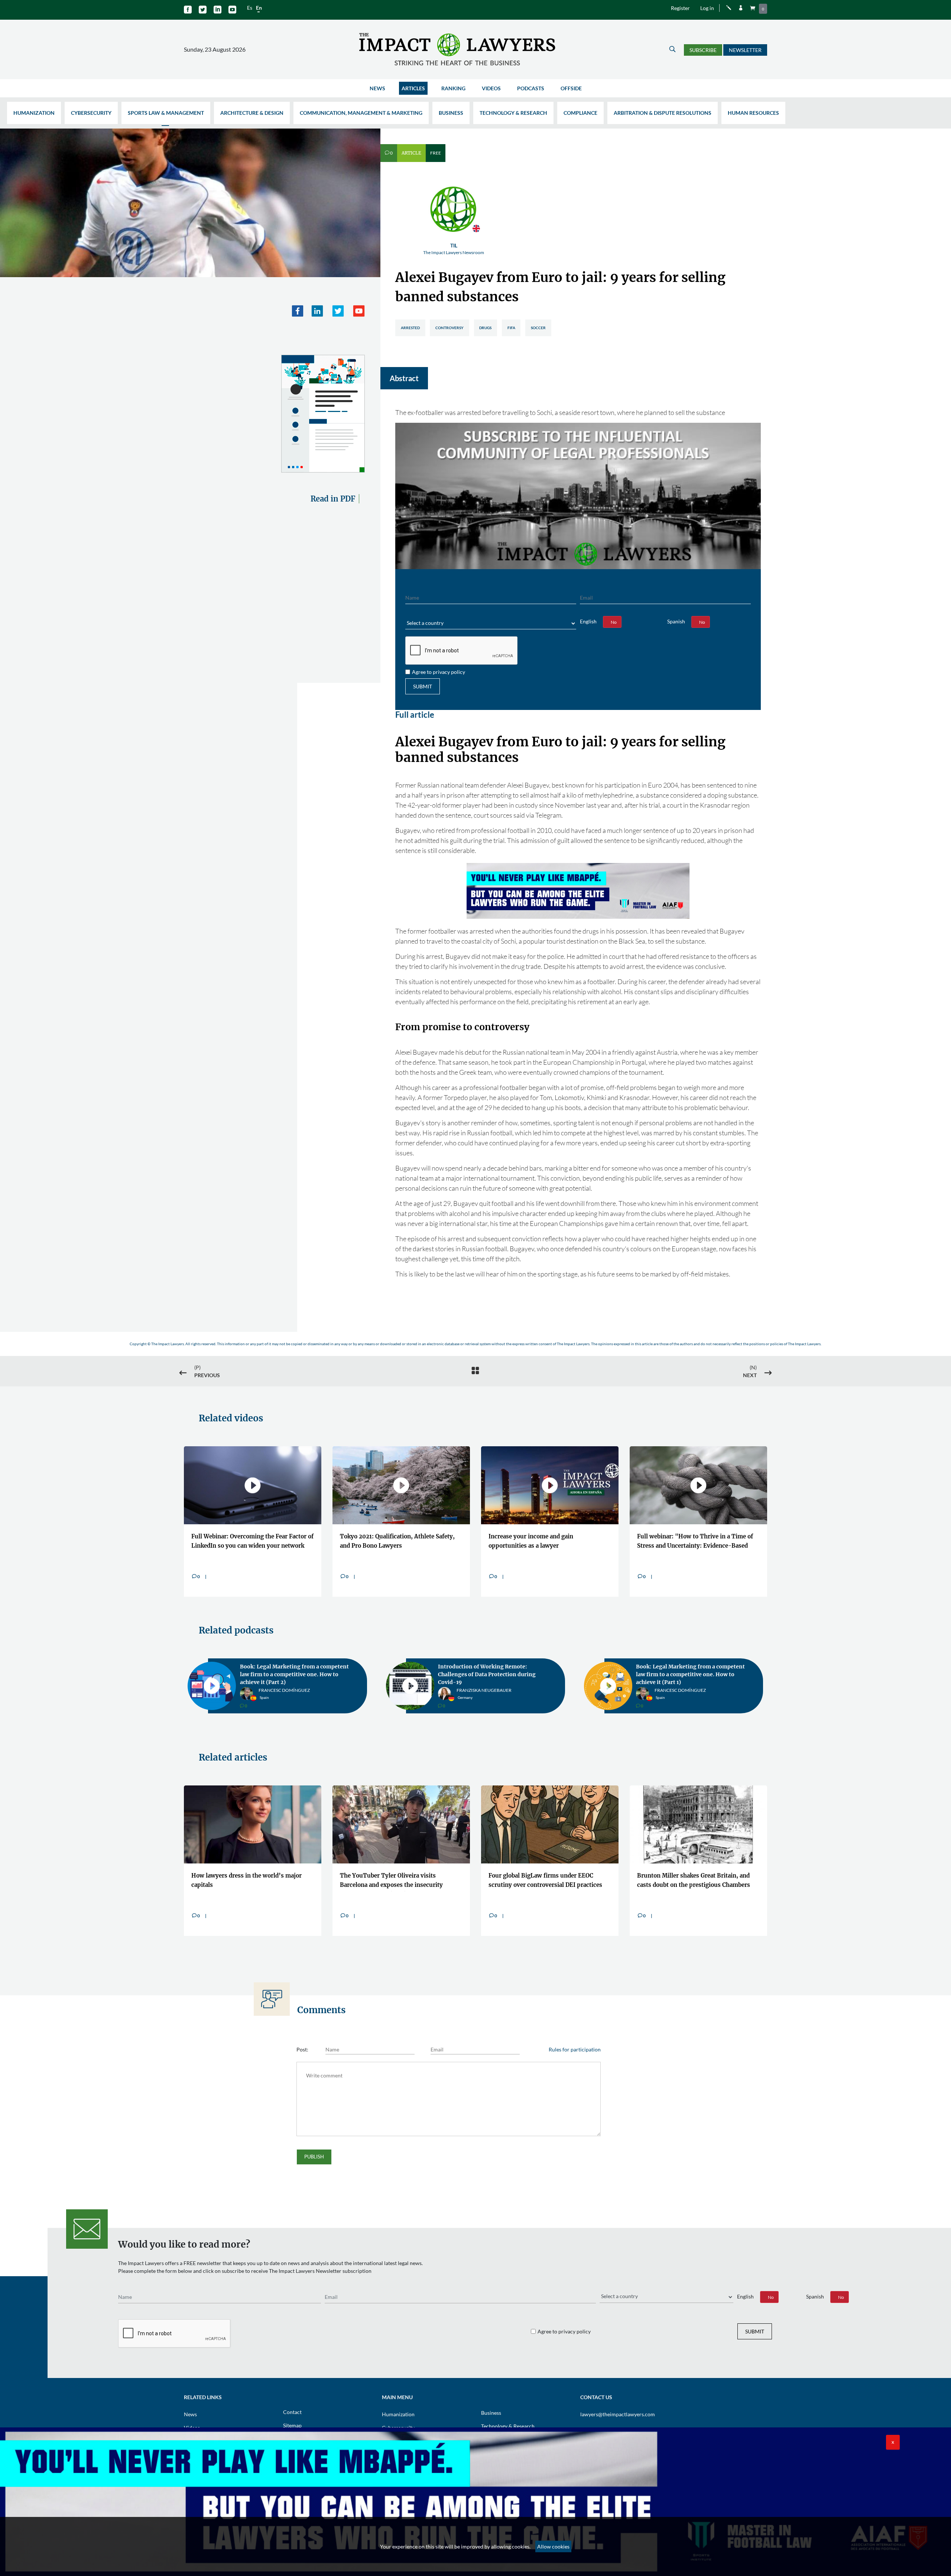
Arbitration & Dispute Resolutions (663, 113)
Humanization (34, 113)
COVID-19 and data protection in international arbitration (679, 1670)
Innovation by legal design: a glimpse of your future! (491, 1670)
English (588, 621)
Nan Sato (269, 1689)
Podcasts (531, 88)
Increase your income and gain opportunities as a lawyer (531, 1541)
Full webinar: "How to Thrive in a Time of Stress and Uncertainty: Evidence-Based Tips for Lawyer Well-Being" (695, 1542)
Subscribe (703, 50)
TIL (454, 249)
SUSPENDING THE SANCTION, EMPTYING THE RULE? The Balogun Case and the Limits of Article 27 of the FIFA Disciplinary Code (252, 1877)
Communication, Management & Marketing (361, 113)
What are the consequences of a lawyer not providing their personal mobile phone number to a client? (399, 1877)
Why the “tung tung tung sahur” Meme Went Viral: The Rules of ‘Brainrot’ (692, 1875)
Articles (413, 88)
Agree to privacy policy (439, 672)
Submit (423, 686)
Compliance (580, 113)
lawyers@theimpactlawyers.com (618, 2409)
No (614, 622)
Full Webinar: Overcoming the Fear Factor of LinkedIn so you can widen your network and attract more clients (252, 1542)
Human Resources (753, 113)
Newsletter (745, 50)
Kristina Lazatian (477, 1689)
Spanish (676, 621)
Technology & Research (513, 113)
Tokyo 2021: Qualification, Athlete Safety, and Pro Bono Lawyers (397, 1541)
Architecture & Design (252, 113)
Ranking (453, 88)
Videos (491, 88)
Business (451, 113)
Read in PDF (333, 499)
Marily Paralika (674, 1689)
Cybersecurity (91, 113)
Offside (571, 88)
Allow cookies (553, 2546)
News (377, 88)
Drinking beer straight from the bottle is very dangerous (544, 1875)
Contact (292, 2407)
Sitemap (292, 2421)
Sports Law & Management (166, 113)
